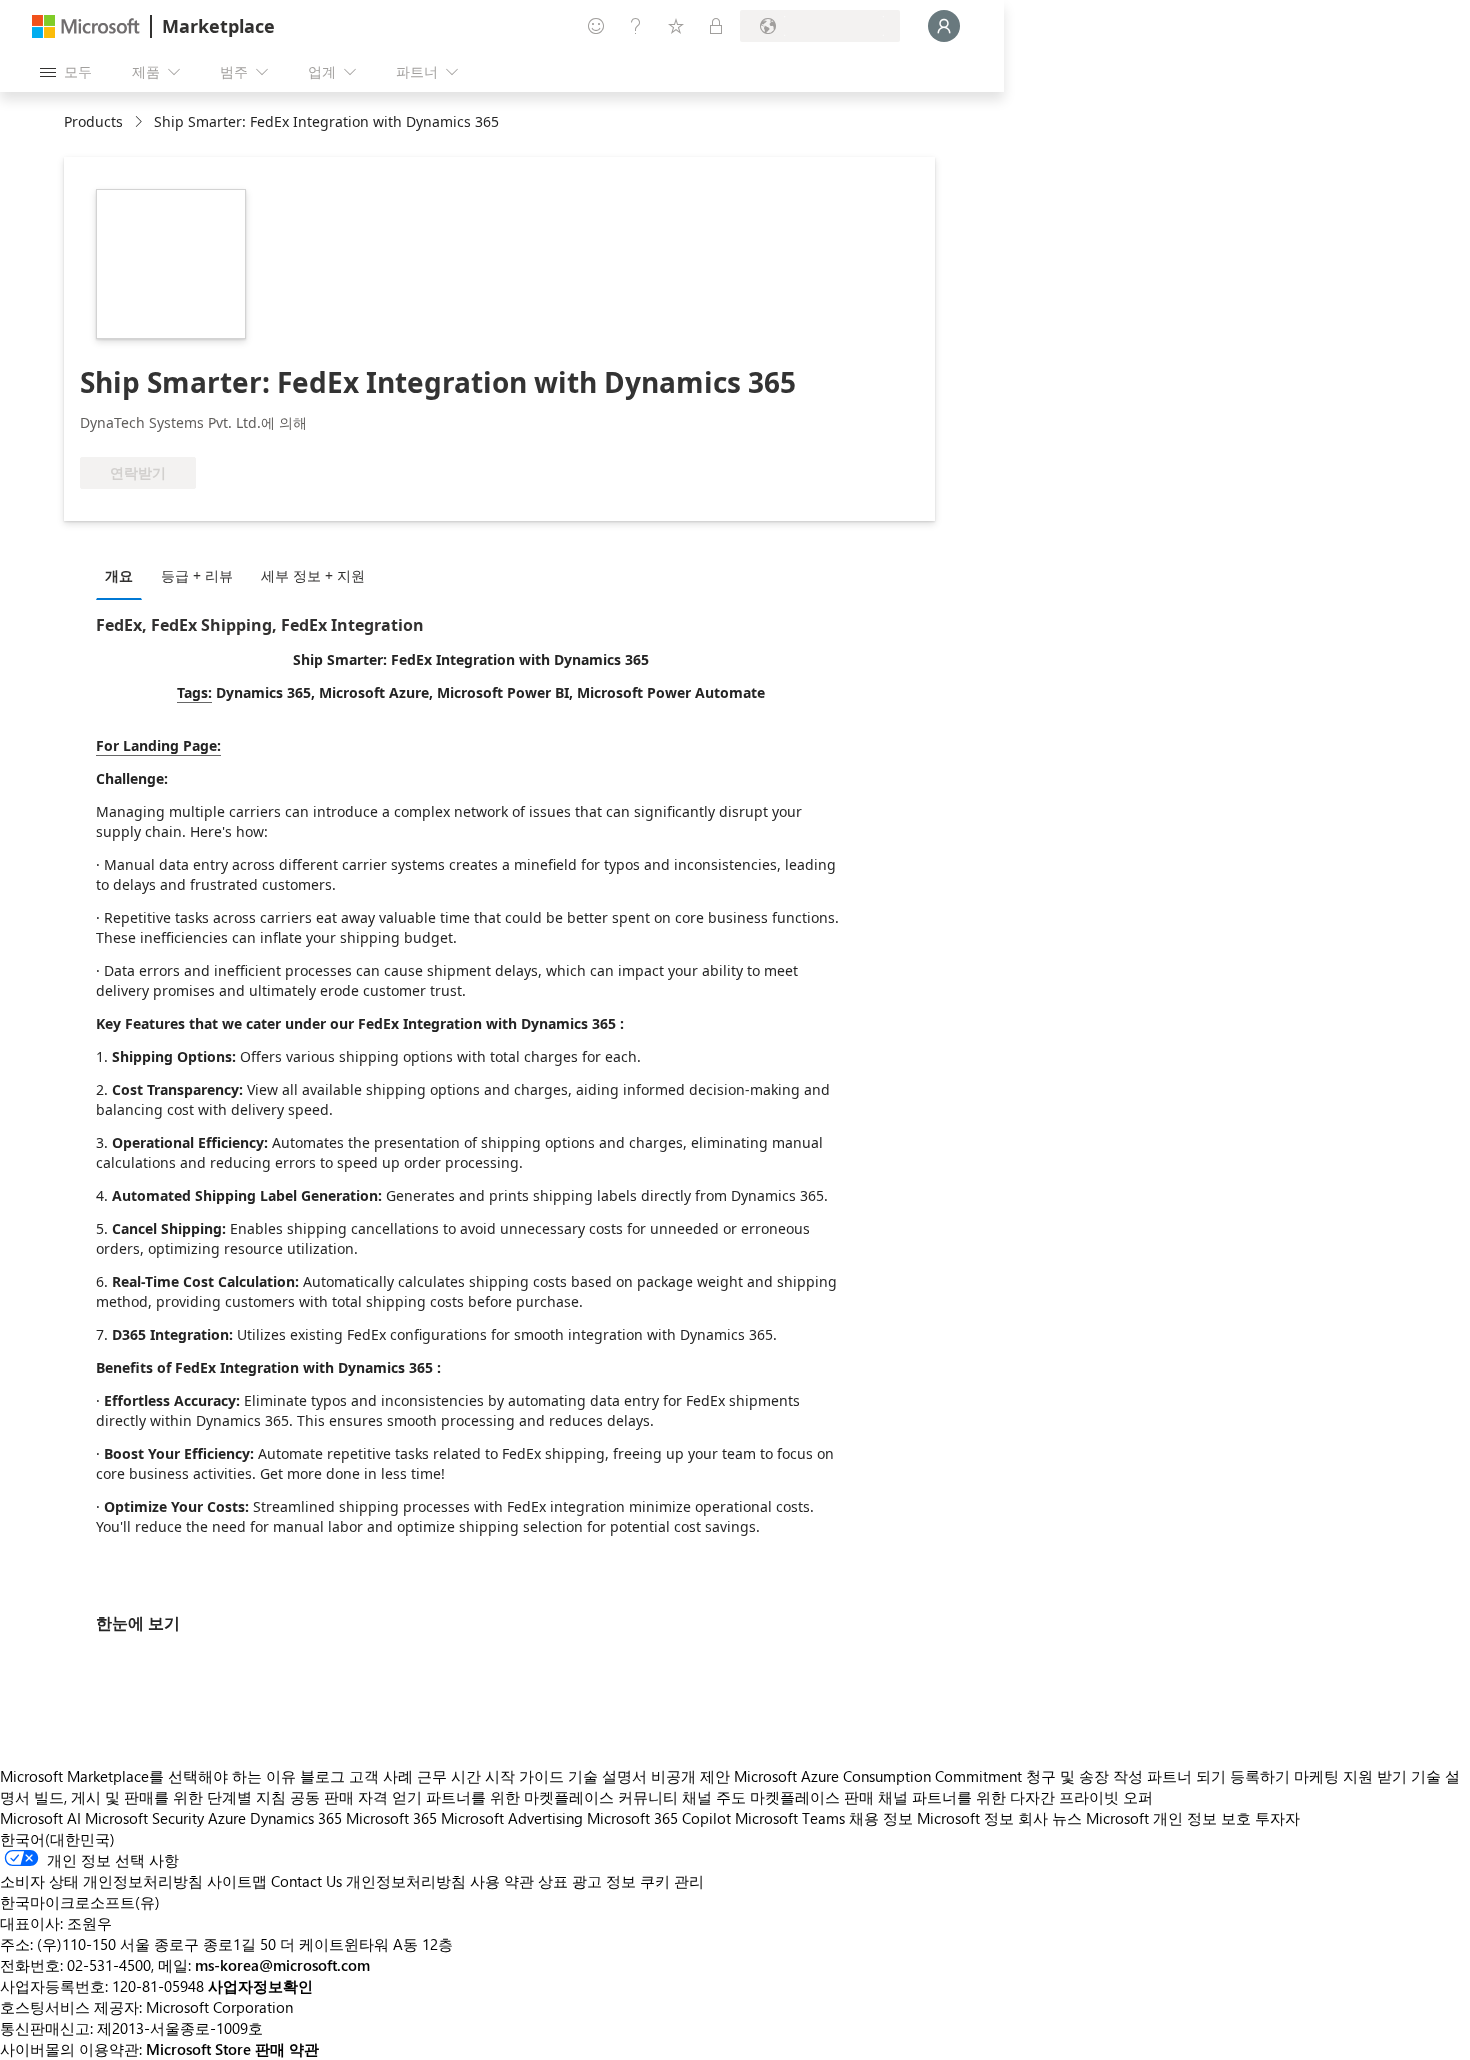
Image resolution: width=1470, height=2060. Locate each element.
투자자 (1277, 1818)
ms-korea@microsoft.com (282, 1965)
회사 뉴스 (1050, 1818)
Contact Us (306, 1881)
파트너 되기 (1186, 1776)
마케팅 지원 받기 (1350, 1776)
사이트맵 (237, 1881)
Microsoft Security (144, 1818)
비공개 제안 (690, 1776)
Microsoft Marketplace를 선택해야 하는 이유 (148, 1776)
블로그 (322, 1776)
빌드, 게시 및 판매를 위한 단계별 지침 (160, 1797)
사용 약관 (502, 1881)
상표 (553, 1881)
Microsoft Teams (790, 1818)
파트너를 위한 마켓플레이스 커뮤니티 (552, 1797)
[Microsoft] (86, 26)
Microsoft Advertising (512, 1818)
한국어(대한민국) (57, 1839)
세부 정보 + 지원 (313, 575)
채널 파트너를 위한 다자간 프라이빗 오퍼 (1015, 1797)
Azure (227, 1818)
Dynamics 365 (296, 1818)
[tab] (124, 575)
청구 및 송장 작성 (1084, 1776)
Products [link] (93, 121)
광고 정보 (604, 1881)
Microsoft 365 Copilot (659, 1818)
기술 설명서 (607, 1776)
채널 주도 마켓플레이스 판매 (778, 1797)
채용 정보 (881, 1818)
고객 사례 (381, 1776)
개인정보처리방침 (406, 1881)
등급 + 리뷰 (197, 575)
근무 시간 (449, 1776)
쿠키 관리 (672, 1881)
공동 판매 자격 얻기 (356, 1797)
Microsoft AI (40, 1818)
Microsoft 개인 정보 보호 (1168, 1818)
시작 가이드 (524, 1776)
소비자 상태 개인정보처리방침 (101, 1881)
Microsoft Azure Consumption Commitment (880, 1776)
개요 (119, 575)
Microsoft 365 (391, 1818)
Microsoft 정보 (965, 1818)
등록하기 (1260, 1776)
